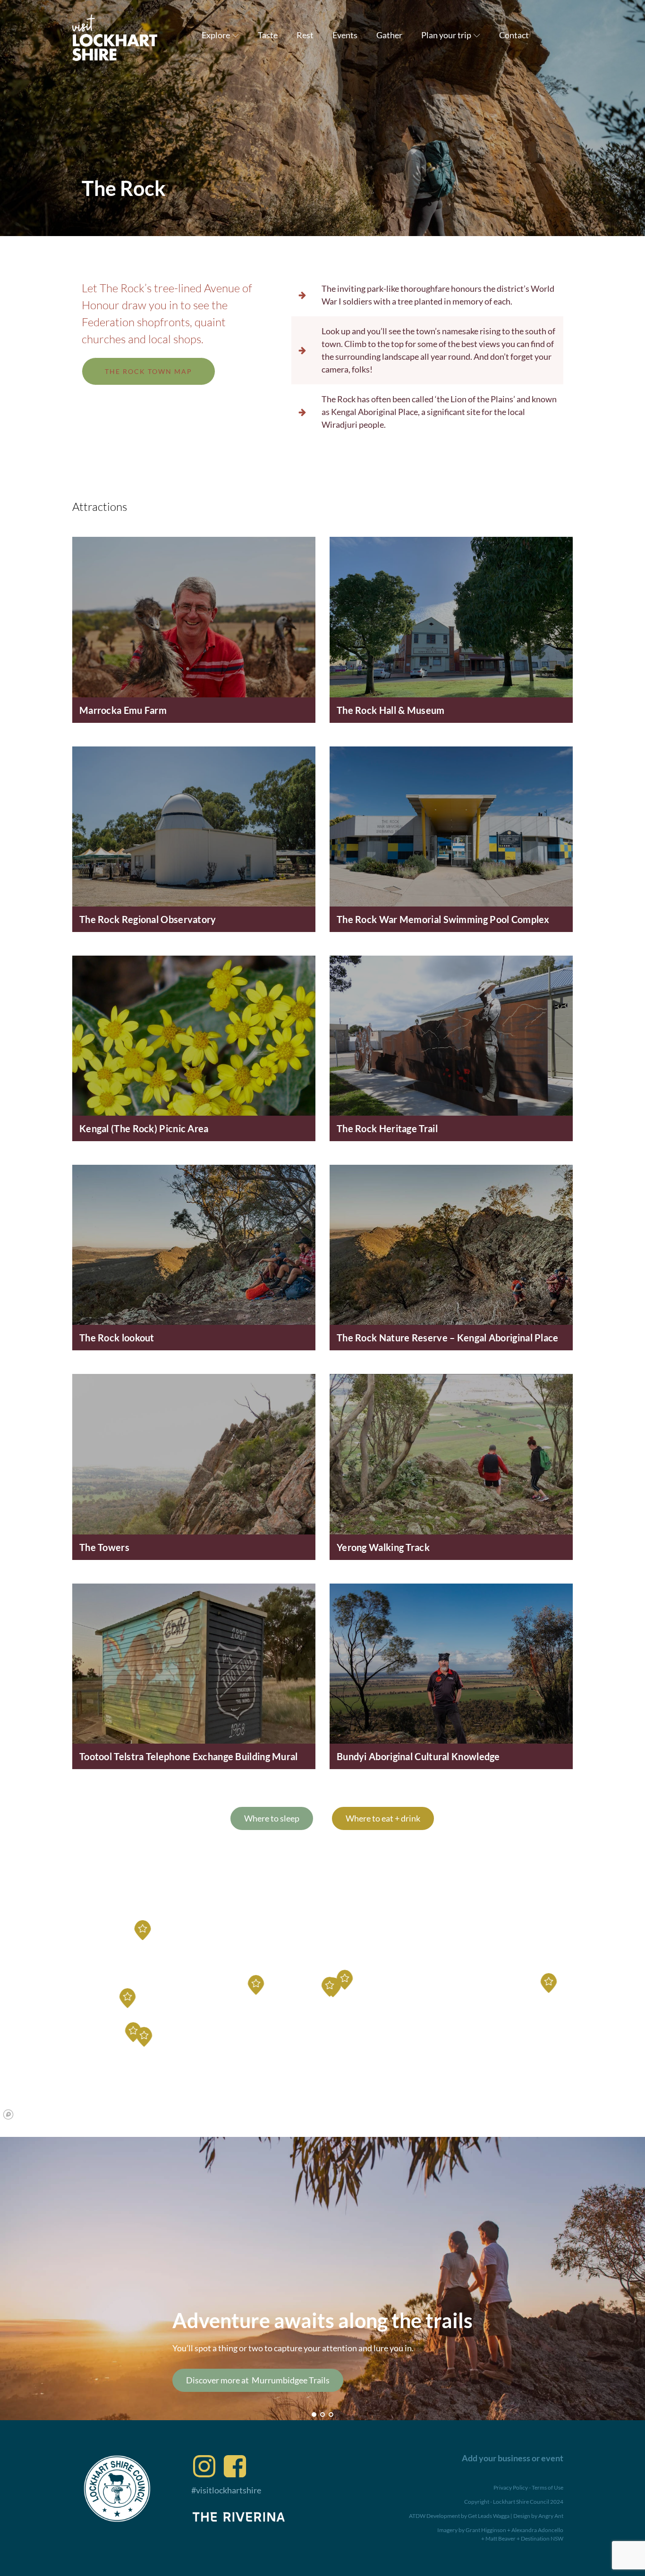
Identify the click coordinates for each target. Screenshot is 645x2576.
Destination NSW (542, 2538)
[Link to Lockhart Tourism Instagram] (204, 2466)
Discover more (275, 2380)
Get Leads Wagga (489, 2516)
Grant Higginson (486, 2530)
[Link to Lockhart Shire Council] (117, 2489)
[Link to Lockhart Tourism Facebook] (235, 2466)
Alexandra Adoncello (537, 2530)
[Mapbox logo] (8, 2114)
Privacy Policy (511, 2487)
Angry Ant (551, 2516)
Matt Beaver (501, 2538)
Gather (389, 35)
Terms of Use (547, 2487)
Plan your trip (446, 35)
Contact (514, 35)
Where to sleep (272, 1818)
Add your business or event (513, 2458)
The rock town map (149, 371)
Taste (268, 35)
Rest (305, 35)
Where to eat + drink (383, 1818)
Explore (216, 35)
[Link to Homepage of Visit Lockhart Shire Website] (115, 35)
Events (345, 35)
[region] (322, 2005)
